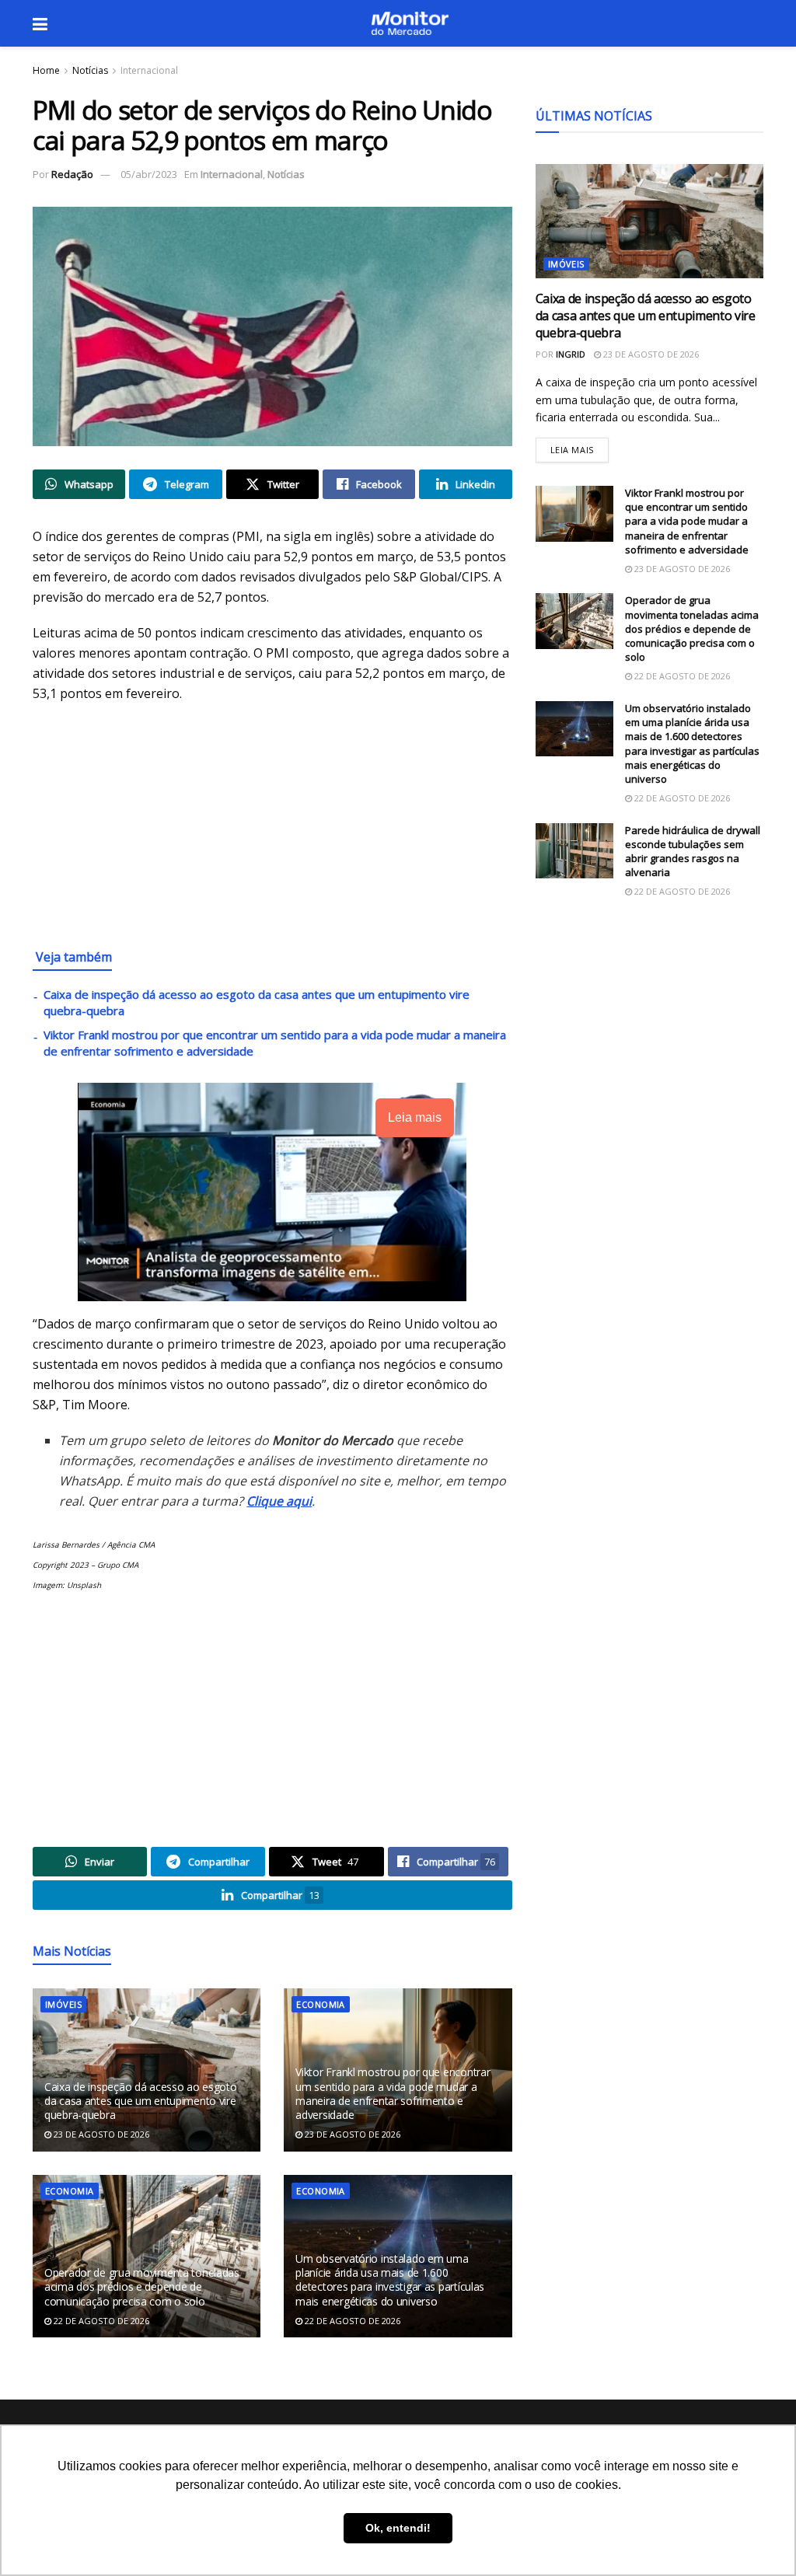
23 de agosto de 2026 (100, 2134)
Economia (321, 2004)
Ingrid (571, 354)
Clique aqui (279, 1501)
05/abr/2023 (149, 174)
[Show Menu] (40, 23)
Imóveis (63, 2004)
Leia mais (580, 447)
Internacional (149, 70)
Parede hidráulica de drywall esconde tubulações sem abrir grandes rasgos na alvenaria (693, 852)
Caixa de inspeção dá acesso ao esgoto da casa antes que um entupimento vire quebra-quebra (141, 2101)
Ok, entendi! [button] (398, 2528)
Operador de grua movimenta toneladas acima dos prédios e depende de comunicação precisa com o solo (142, 2286)
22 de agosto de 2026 (100, 2321)
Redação (72, 174)
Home (46, 70)
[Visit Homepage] (410, 23)
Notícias (90, 70)
